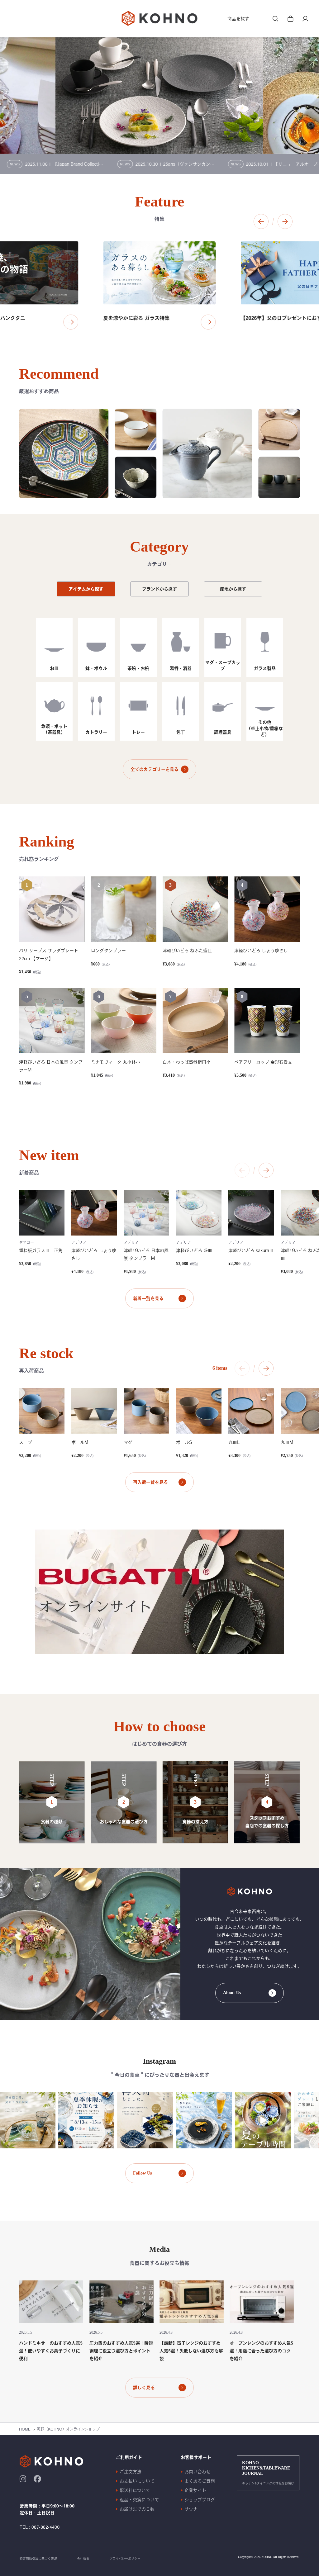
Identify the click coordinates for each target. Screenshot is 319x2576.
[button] (261, 221)
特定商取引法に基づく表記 (38, 2559)
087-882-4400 (45, 2527)
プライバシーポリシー (125, 2559)
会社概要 (83, 2559)
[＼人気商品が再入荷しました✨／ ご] (119, 2120)
